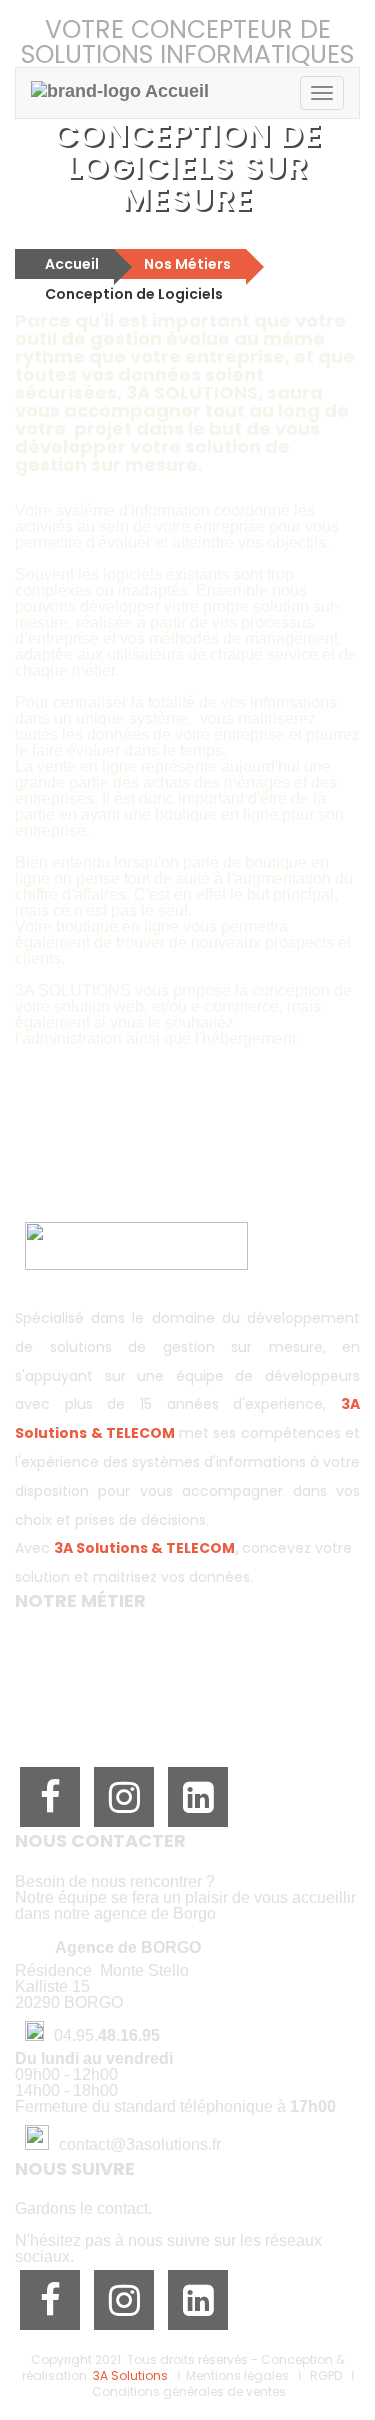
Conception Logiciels (87, 1642)
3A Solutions (130, 2375)
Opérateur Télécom (85, 1706)
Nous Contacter (188, 1175)
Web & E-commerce (88, 1674)
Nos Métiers (187, 264)
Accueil (72, 264)
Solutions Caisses (75, 1690)
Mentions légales (237, 2375)
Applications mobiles (87, 1658)
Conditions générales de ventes (189, 2391)
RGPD (326, 2375)
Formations (54, 1722)
